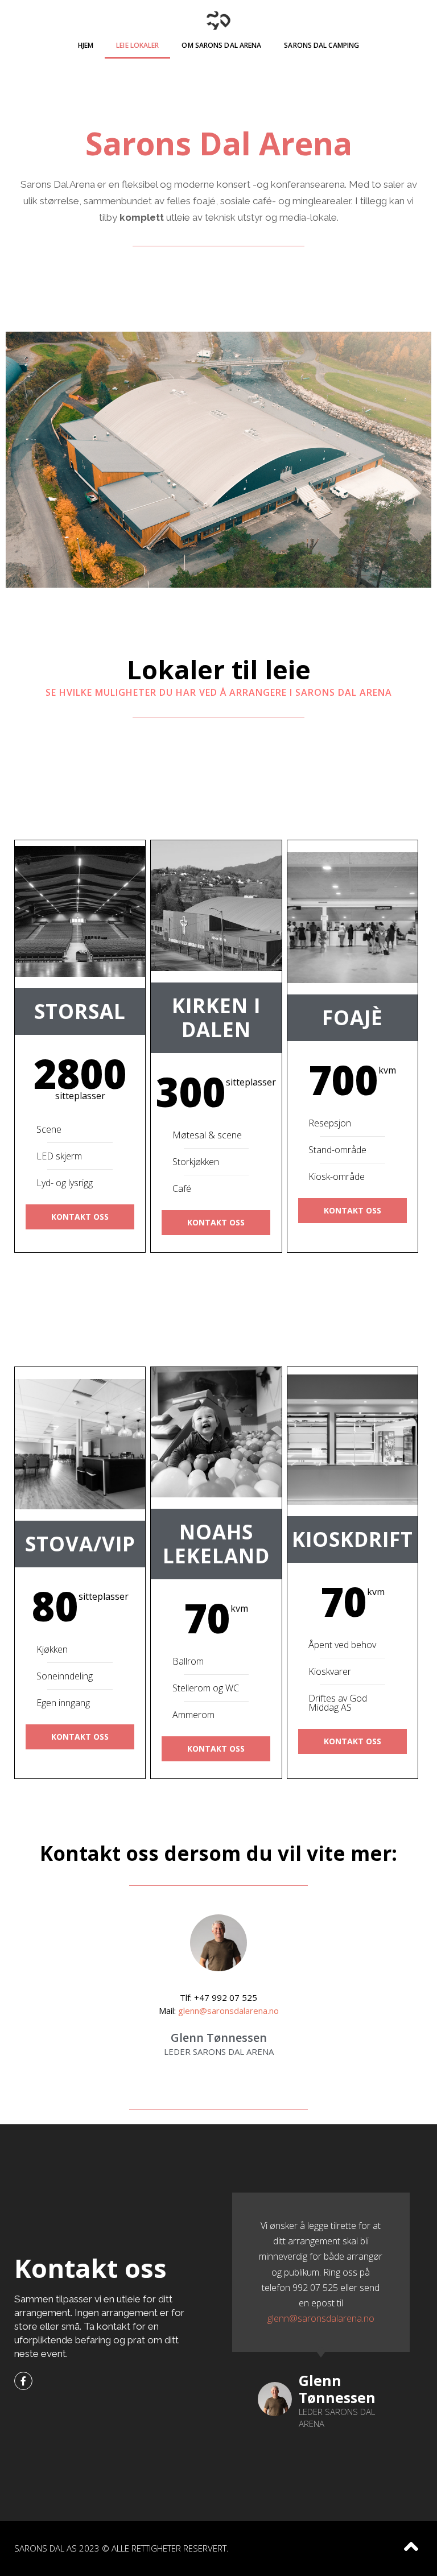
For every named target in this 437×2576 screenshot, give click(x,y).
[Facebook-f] (23, 2381)
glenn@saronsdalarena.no (228, 2011)
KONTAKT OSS (80, 1217)
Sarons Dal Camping (321, 45)
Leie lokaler (137, 45)
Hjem (86, 45)
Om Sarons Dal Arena (221, 45)
